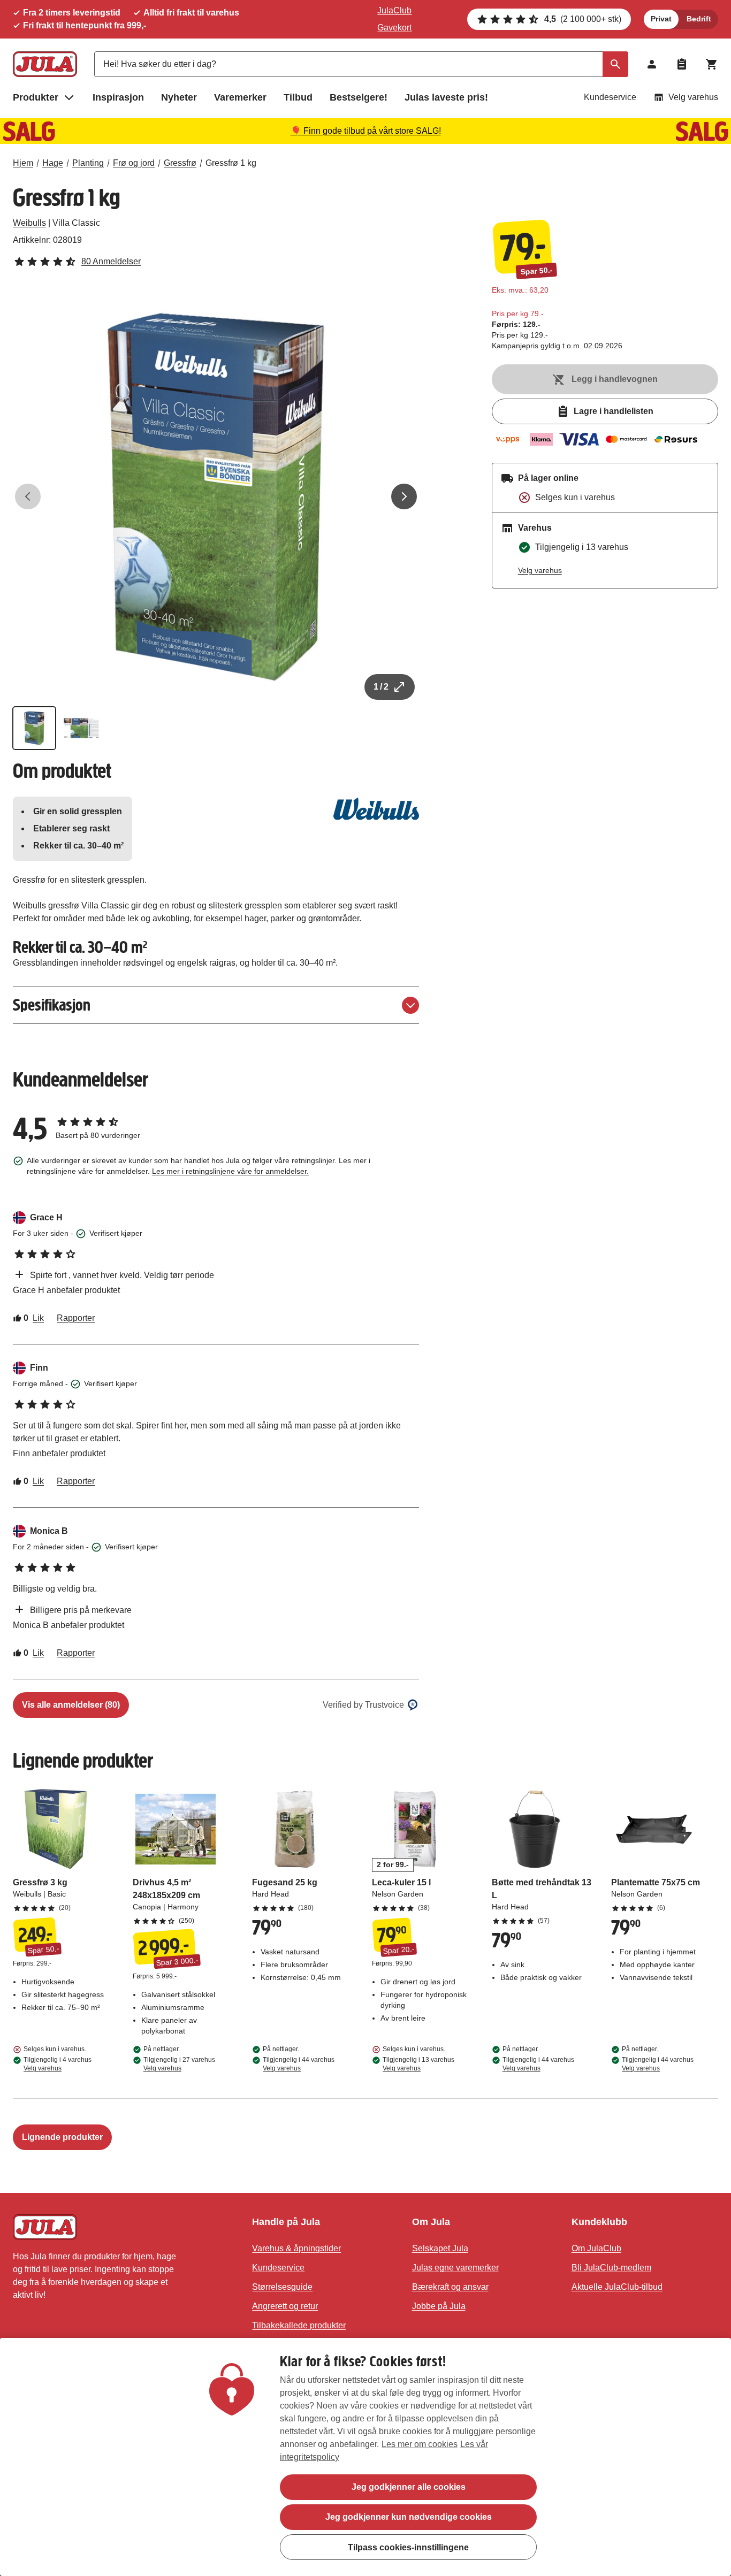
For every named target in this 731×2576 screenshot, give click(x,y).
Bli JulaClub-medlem (611, 2268)
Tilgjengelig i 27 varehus (179, 2064)
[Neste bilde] (404, 496)
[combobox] (361, 64)
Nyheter (179, 97)
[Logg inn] (652, 64)
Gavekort (394, 28)
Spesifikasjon (52, 1005)
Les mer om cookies (420, 2444)
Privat (661, 19)
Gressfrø (180, 163)
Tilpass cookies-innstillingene (408, 2547)
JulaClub (394, 10)
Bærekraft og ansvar (450, 2287)
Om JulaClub (596, 2248)
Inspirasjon (118, 97)
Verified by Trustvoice (363, 1705)
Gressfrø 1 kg (231, 163)
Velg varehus (693, 97)
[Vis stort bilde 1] (216, 497)
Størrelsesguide (282, 2287)
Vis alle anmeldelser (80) (71, 1705)
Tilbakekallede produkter (299, 2325)
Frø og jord (134, 163)
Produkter (36, 97)
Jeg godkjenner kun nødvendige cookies (409, 2517)
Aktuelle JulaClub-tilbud (617, 2287)
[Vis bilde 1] (34, 728)
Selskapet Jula (440, 2248)
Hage (53, 163)
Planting (88, 163)
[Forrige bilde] (28, 496)
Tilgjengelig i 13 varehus (418, 2064)
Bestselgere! (359, 97)
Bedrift (699, 19)
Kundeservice (610, 97)
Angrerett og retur (285, 2306)
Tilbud (298, 97)
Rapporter (76, 1318)
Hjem (23, 163)
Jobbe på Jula (439, 2306)
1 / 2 (381, 687)
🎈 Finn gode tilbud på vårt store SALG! (366, 131)
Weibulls (29, 223)
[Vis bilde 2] (81, 728)
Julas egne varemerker (455, 2268)
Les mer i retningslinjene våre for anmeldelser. (230, 1171)
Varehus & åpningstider (296, 2248)
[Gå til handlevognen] (712, 64)
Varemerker (240, 97)
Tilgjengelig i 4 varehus (58, 2064)
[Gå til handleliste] (682, 64)
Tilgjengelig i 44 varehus (299, 2064)
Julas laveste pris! (446, 97)
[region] (365, 2457)
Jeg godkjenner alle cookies (409, 2487)
